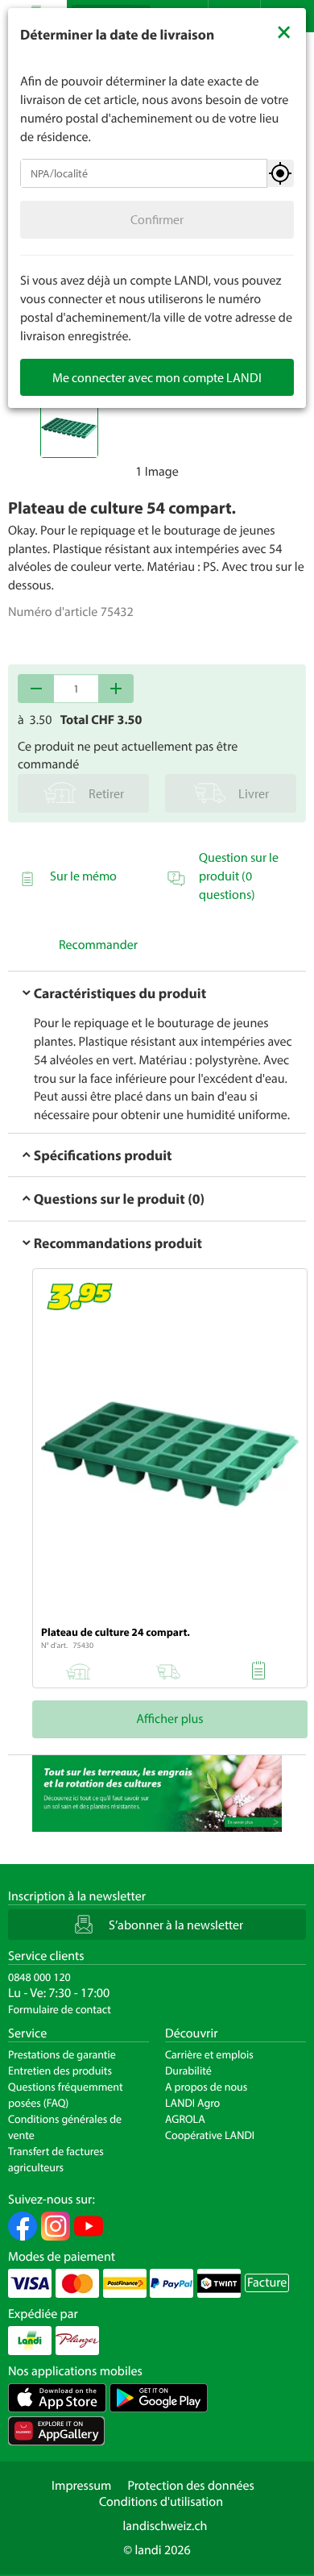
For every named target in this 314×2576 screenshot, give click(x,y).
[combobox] (144, 173)
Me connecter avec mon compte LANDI (157, 377)
